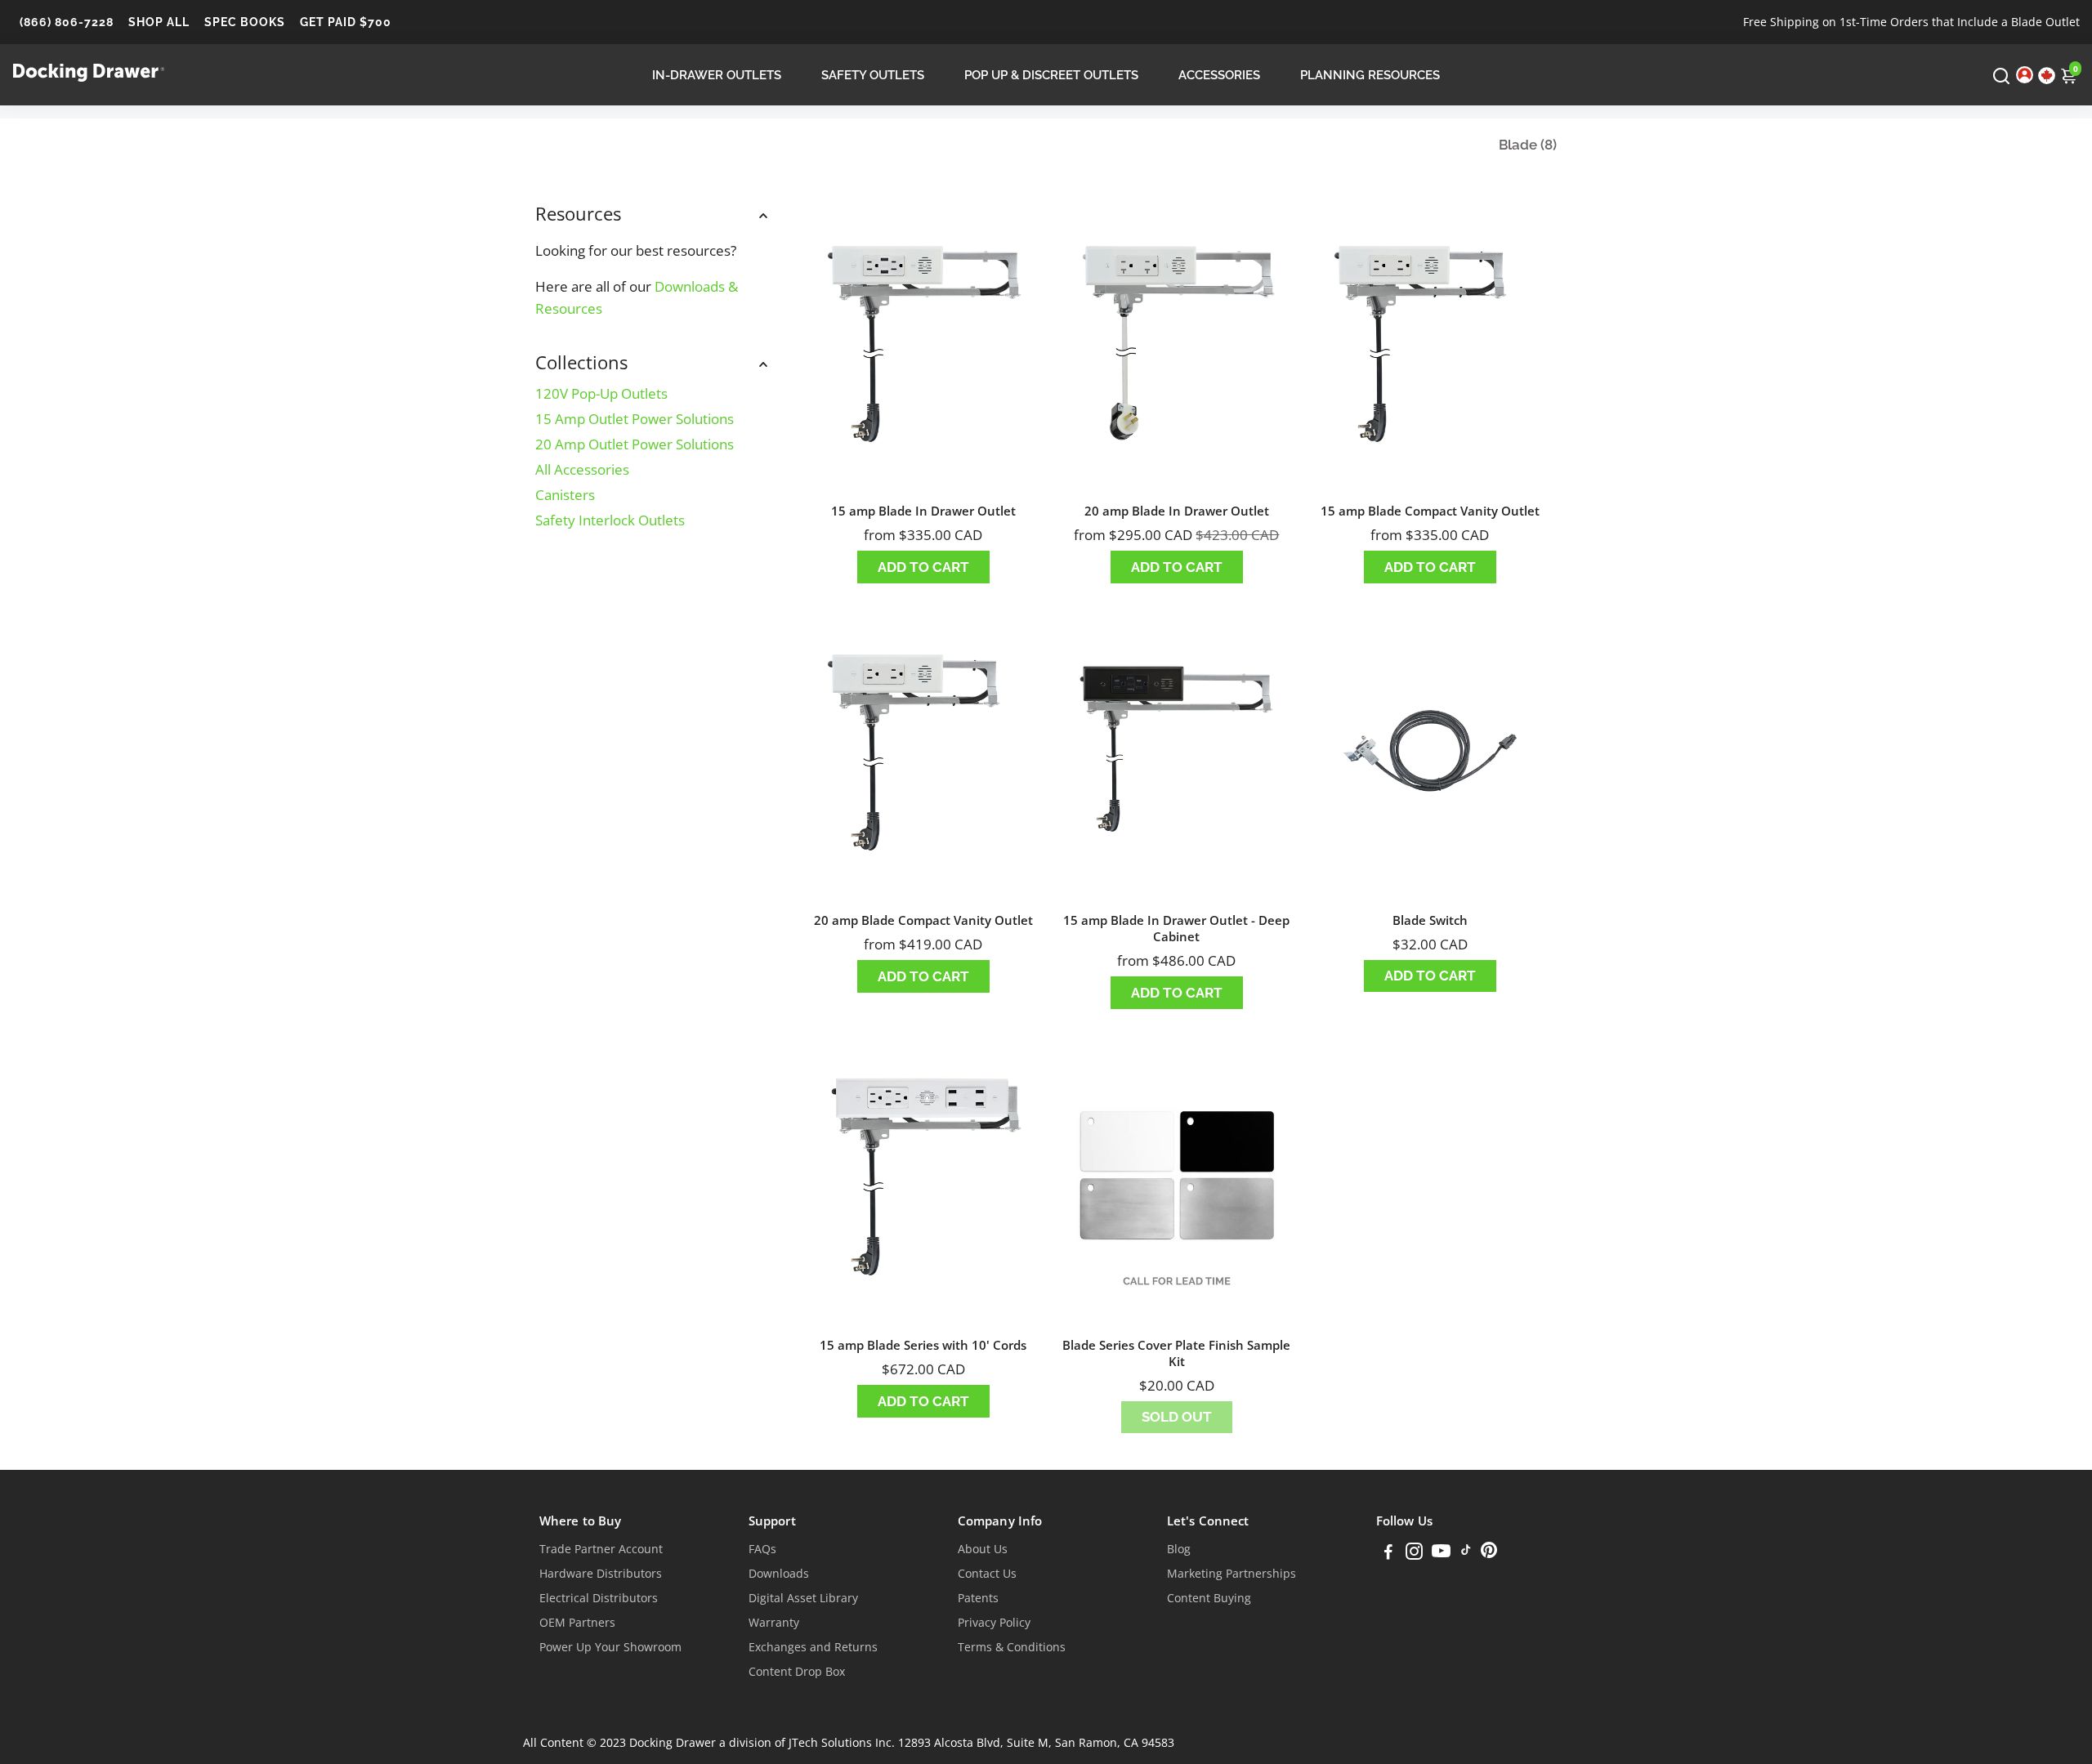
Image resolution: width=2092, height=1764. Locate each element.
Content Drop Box (797, 1672)
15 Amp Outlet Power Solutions (635, 419)
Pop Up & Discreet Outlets (1051, 75)
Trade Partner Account (601, 1549)
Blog (1179, 1549)
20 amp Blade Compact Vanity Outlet (923, 920)
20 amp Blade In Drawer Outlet (1177, 511)
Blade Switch (1430, 920)
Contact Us (987, 1574)
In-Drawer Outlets (717, 75)
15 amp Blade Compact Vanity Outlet (1430, 511)
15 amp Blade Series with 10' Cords (923, 1345)
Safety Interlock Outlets (610, 520)
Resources (578, 213)
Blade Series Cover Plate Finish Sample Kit (1176, 1353)
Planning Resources (1370, 75)
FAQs (762, 1549)
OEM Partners (577, 1623)
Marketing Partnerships (1232, 1574)
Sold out (1177, 1417)
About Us (983, 1549)
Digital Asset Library (803, 1598)
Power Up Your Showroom (610, 1647)
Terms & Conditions (1012, 1647)
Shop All (159, 22)
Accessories (1219, 75)
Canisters (565, 495)
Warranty (774, 1623)
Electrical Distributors (599, 1598)
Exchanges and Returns (813, 1647)
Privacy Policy (994, 1623)
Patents (978, 1598)
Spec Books (245, 22)
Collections (581, 362)
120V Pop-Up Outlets (601, 393)
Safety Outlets (873, 75)
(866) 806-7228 (67, 22)
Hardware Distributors (601, 1574)
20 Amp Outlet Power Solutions (635, 444)
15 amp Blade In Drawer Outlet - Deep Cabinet (1176, 928)
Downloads (779, 1574)
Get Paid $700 (346, 22)
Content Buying (1209, 1598)
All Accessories (582, 469)
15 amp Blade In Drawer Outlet (923, 511)
